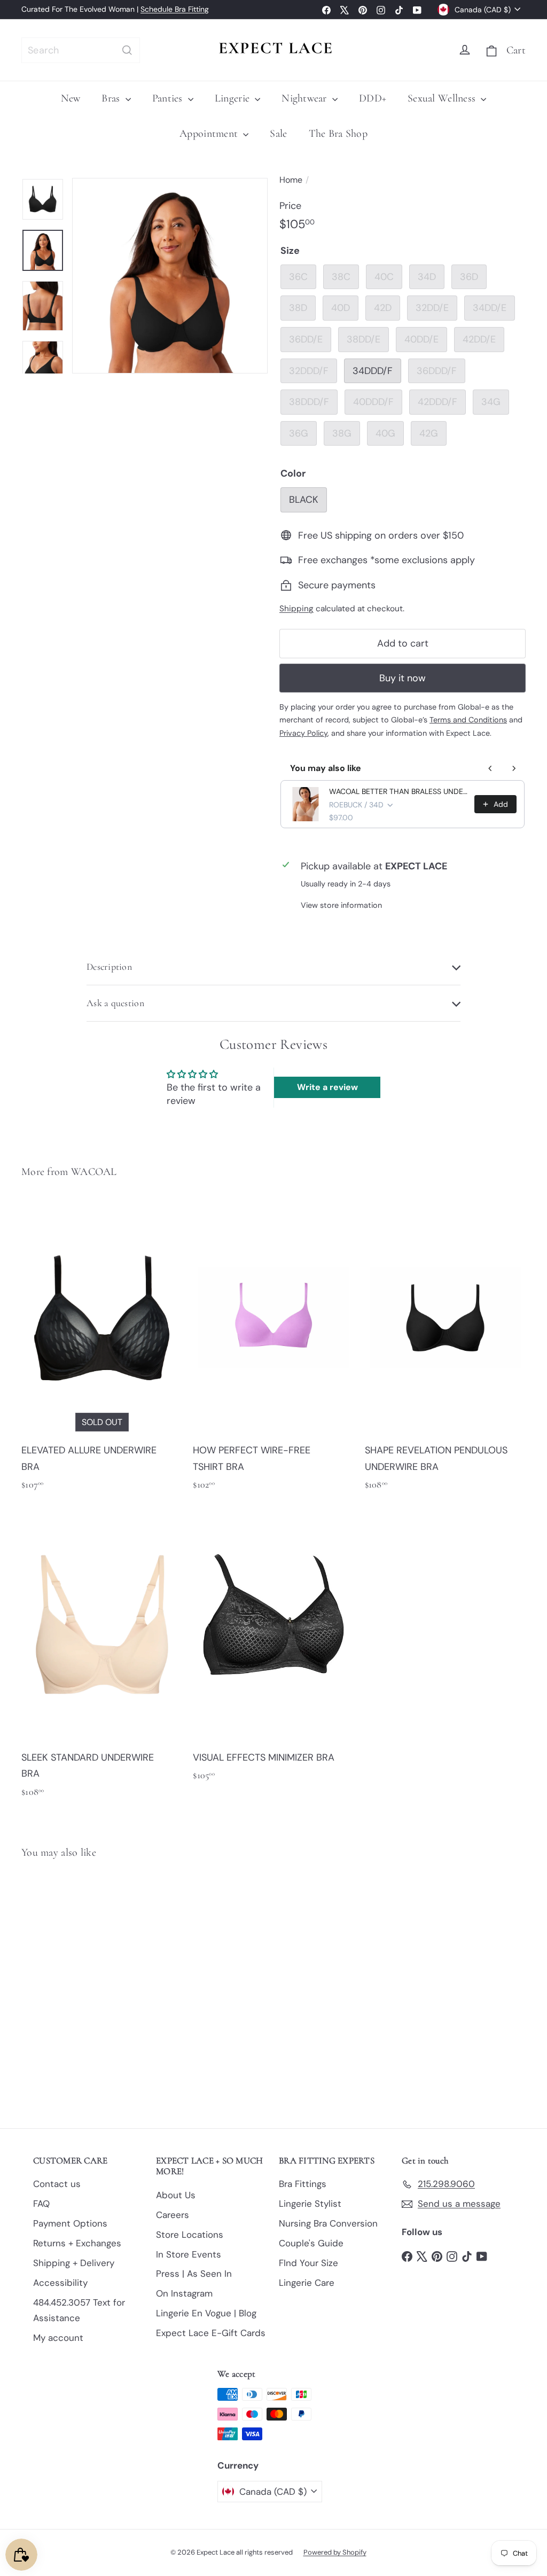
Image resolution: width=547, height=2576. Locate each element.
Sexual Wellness (443, 98)
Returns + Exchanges (77, 2243)
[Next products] (514, 768)
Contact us (57, 2184)
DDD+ (373, 98)
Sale (278, 134)
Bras (112, 98)
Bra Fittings (303, 2184)
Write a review (327, 1087)
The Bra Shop (338, 134)
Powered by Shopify (335, 2552)
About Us (176, 2195)
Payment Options (70, 2223)
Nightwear (306, 98)
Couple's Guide (311, 2243)
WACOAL (94, 1172)
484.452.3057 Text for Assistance (79, 2310)
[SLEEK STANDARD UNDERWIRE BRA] (102, 1658)
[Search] (127, 50)
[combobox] (81, 50)
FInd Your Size (308, 2263)
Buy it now (403, 678)
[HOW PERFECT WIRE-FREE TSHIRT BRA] (273, 1351)
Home (291, 180)
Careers (173, 2215)
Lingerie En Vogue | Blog (206, 2313)
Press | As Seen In (194, 2274)
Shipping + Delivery (74, 2263)
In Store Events (189, 2254)
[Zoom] (170, 276)
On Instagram (184, 2293)
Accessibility (60, 2283)
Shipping (296, 609)
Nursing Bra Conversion (328, 2223)
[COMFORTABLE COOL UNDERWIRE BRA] (59, 1986)
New (71, 98)
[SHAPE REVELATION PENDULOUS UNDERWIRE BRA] (445, 1351)
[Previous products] (490, 768)
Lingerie (233, 98)
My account (58, 2338)
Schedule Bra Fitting (175, 9)
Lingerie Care (307, 2283)
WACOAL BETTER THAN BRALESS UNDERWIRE (398, 791)
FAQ (41, 2204)
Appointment (210, 134)
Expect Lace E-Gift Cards (211, 2333)
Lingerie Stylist (310, 2204)
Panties (169, 98)
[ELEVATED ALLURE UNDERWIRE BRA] (102, 1351)
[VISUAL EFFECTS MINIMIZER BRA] (273, 1649)
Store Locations (190, 2235)
